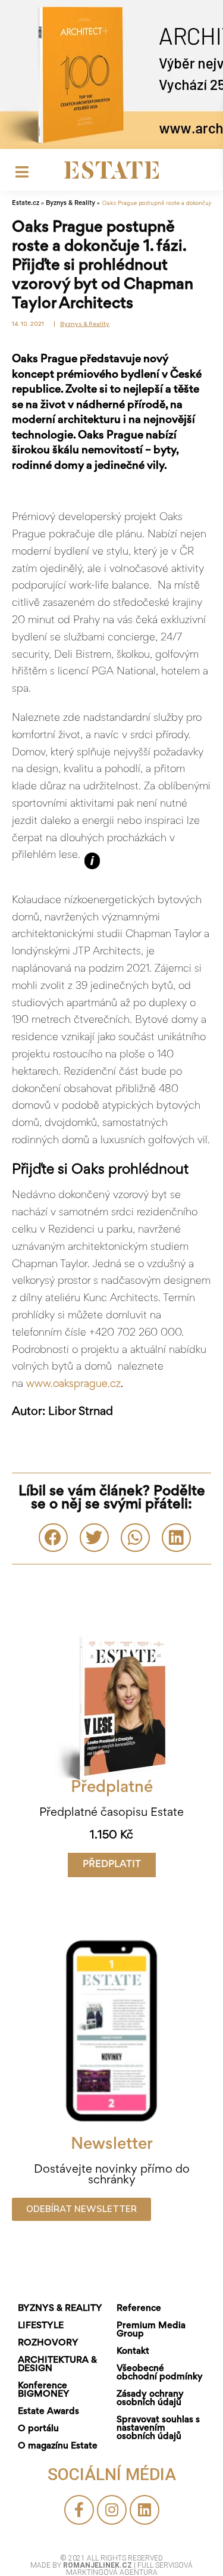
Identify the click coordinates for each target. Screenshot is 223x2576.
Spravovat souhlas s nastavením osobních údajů (158, 2428)
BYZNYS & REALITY (60, 2309)
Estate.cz (26, 203)
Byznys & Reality (70, 203)
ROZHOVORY (48, 2343)
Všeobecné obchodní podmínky (160, 2373)
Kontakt (133, 2351)
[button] (112, 1865)
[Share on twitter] (94, 1538)
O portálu (38, 2429)
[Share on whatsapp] (135, 1538)
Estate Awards (48, 2412)
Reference (139, 2309)
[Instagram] (112, 2510)
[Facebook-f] (79, 2510)
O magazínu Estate (58, 2446)
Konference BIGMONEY (44, 2390)
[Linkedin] (145, 2510)
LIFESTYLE (41, 2326)
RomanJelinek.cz (98, 2565)
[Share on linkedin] (176, 1538)
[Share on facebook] (53, 1538)
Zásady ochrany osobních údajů (150, 2398)
